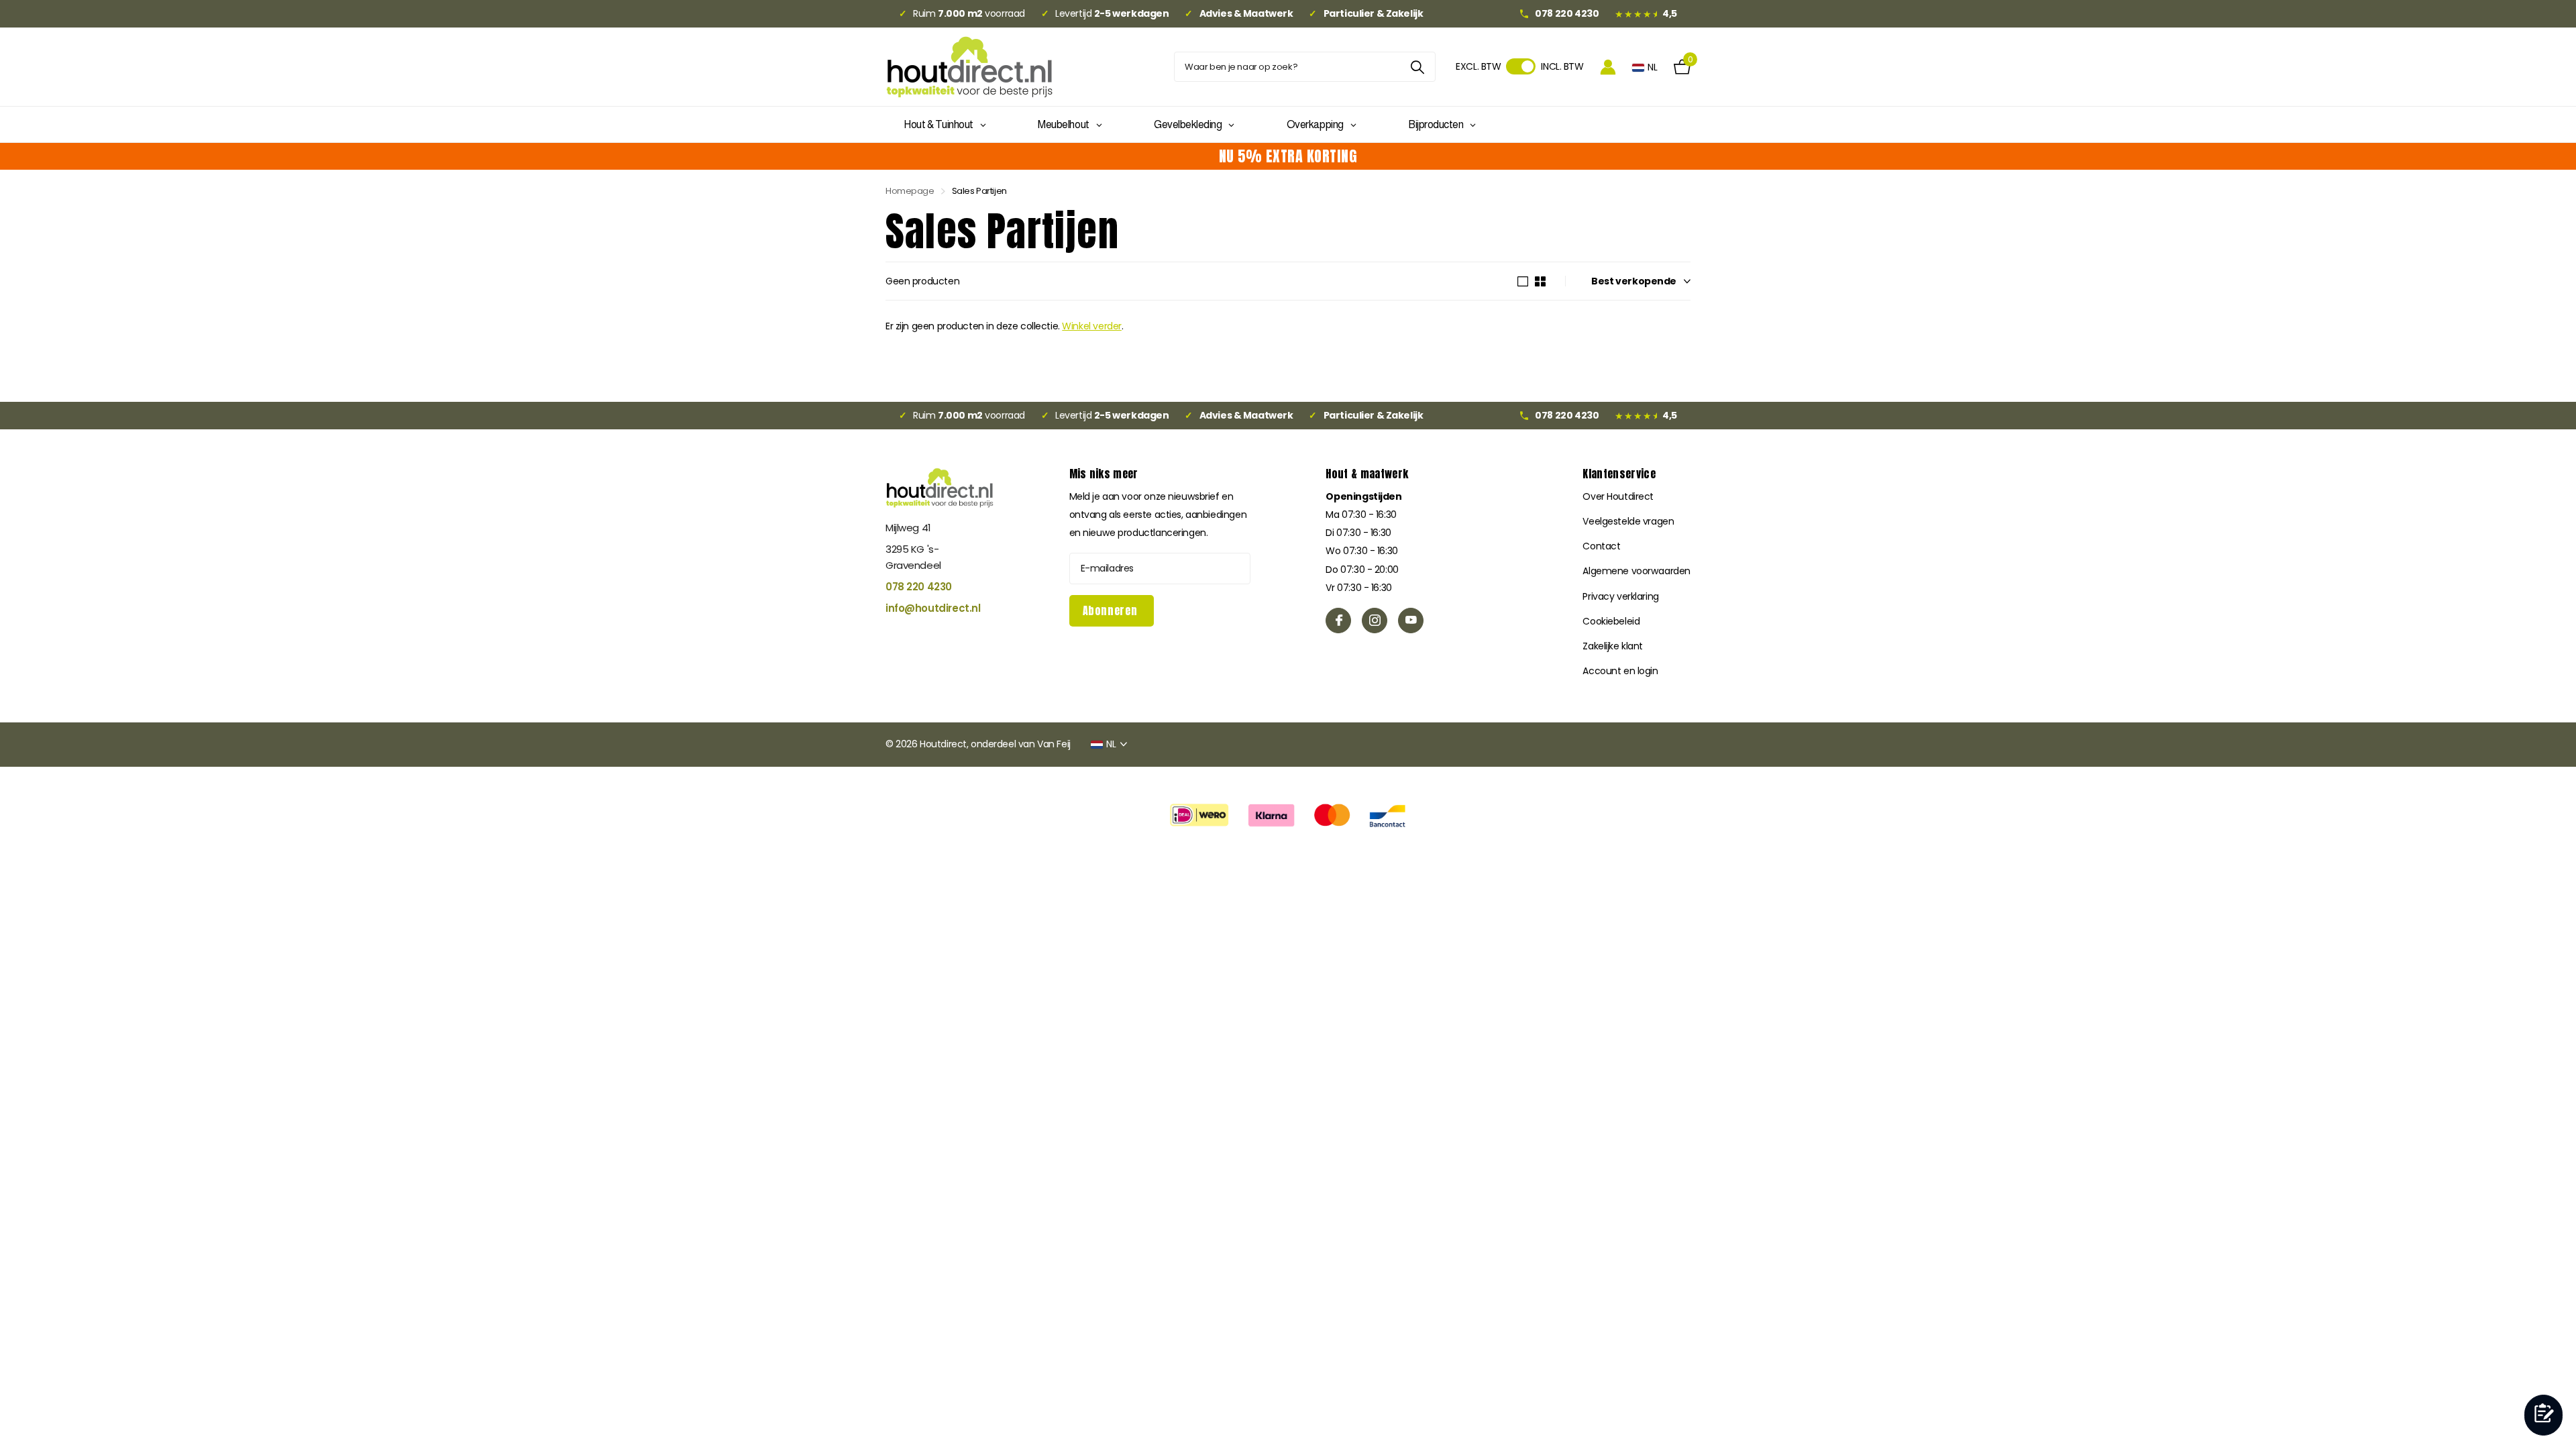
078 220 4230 (919, 587)
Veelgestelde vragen (1628, 521)
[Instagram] (1375, 621)
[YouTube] (1411, 621)
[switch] (1521, 66)
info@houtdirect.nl (933, 608)
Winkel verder (1092, 326)
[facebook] (1338, 621)
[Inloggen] (1608, 67)
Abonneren (1112, 610)
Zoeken (1417, 67)
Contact (1601, 546)
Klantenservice (1619, 474)
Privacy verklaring (1620, 596)
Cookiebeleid (1611, 621)
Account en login (1620, 671)
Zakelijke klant (1613, 646)
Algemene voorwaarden (1636, 571)
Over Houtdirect (1618, 496)
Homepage (910, 191)
